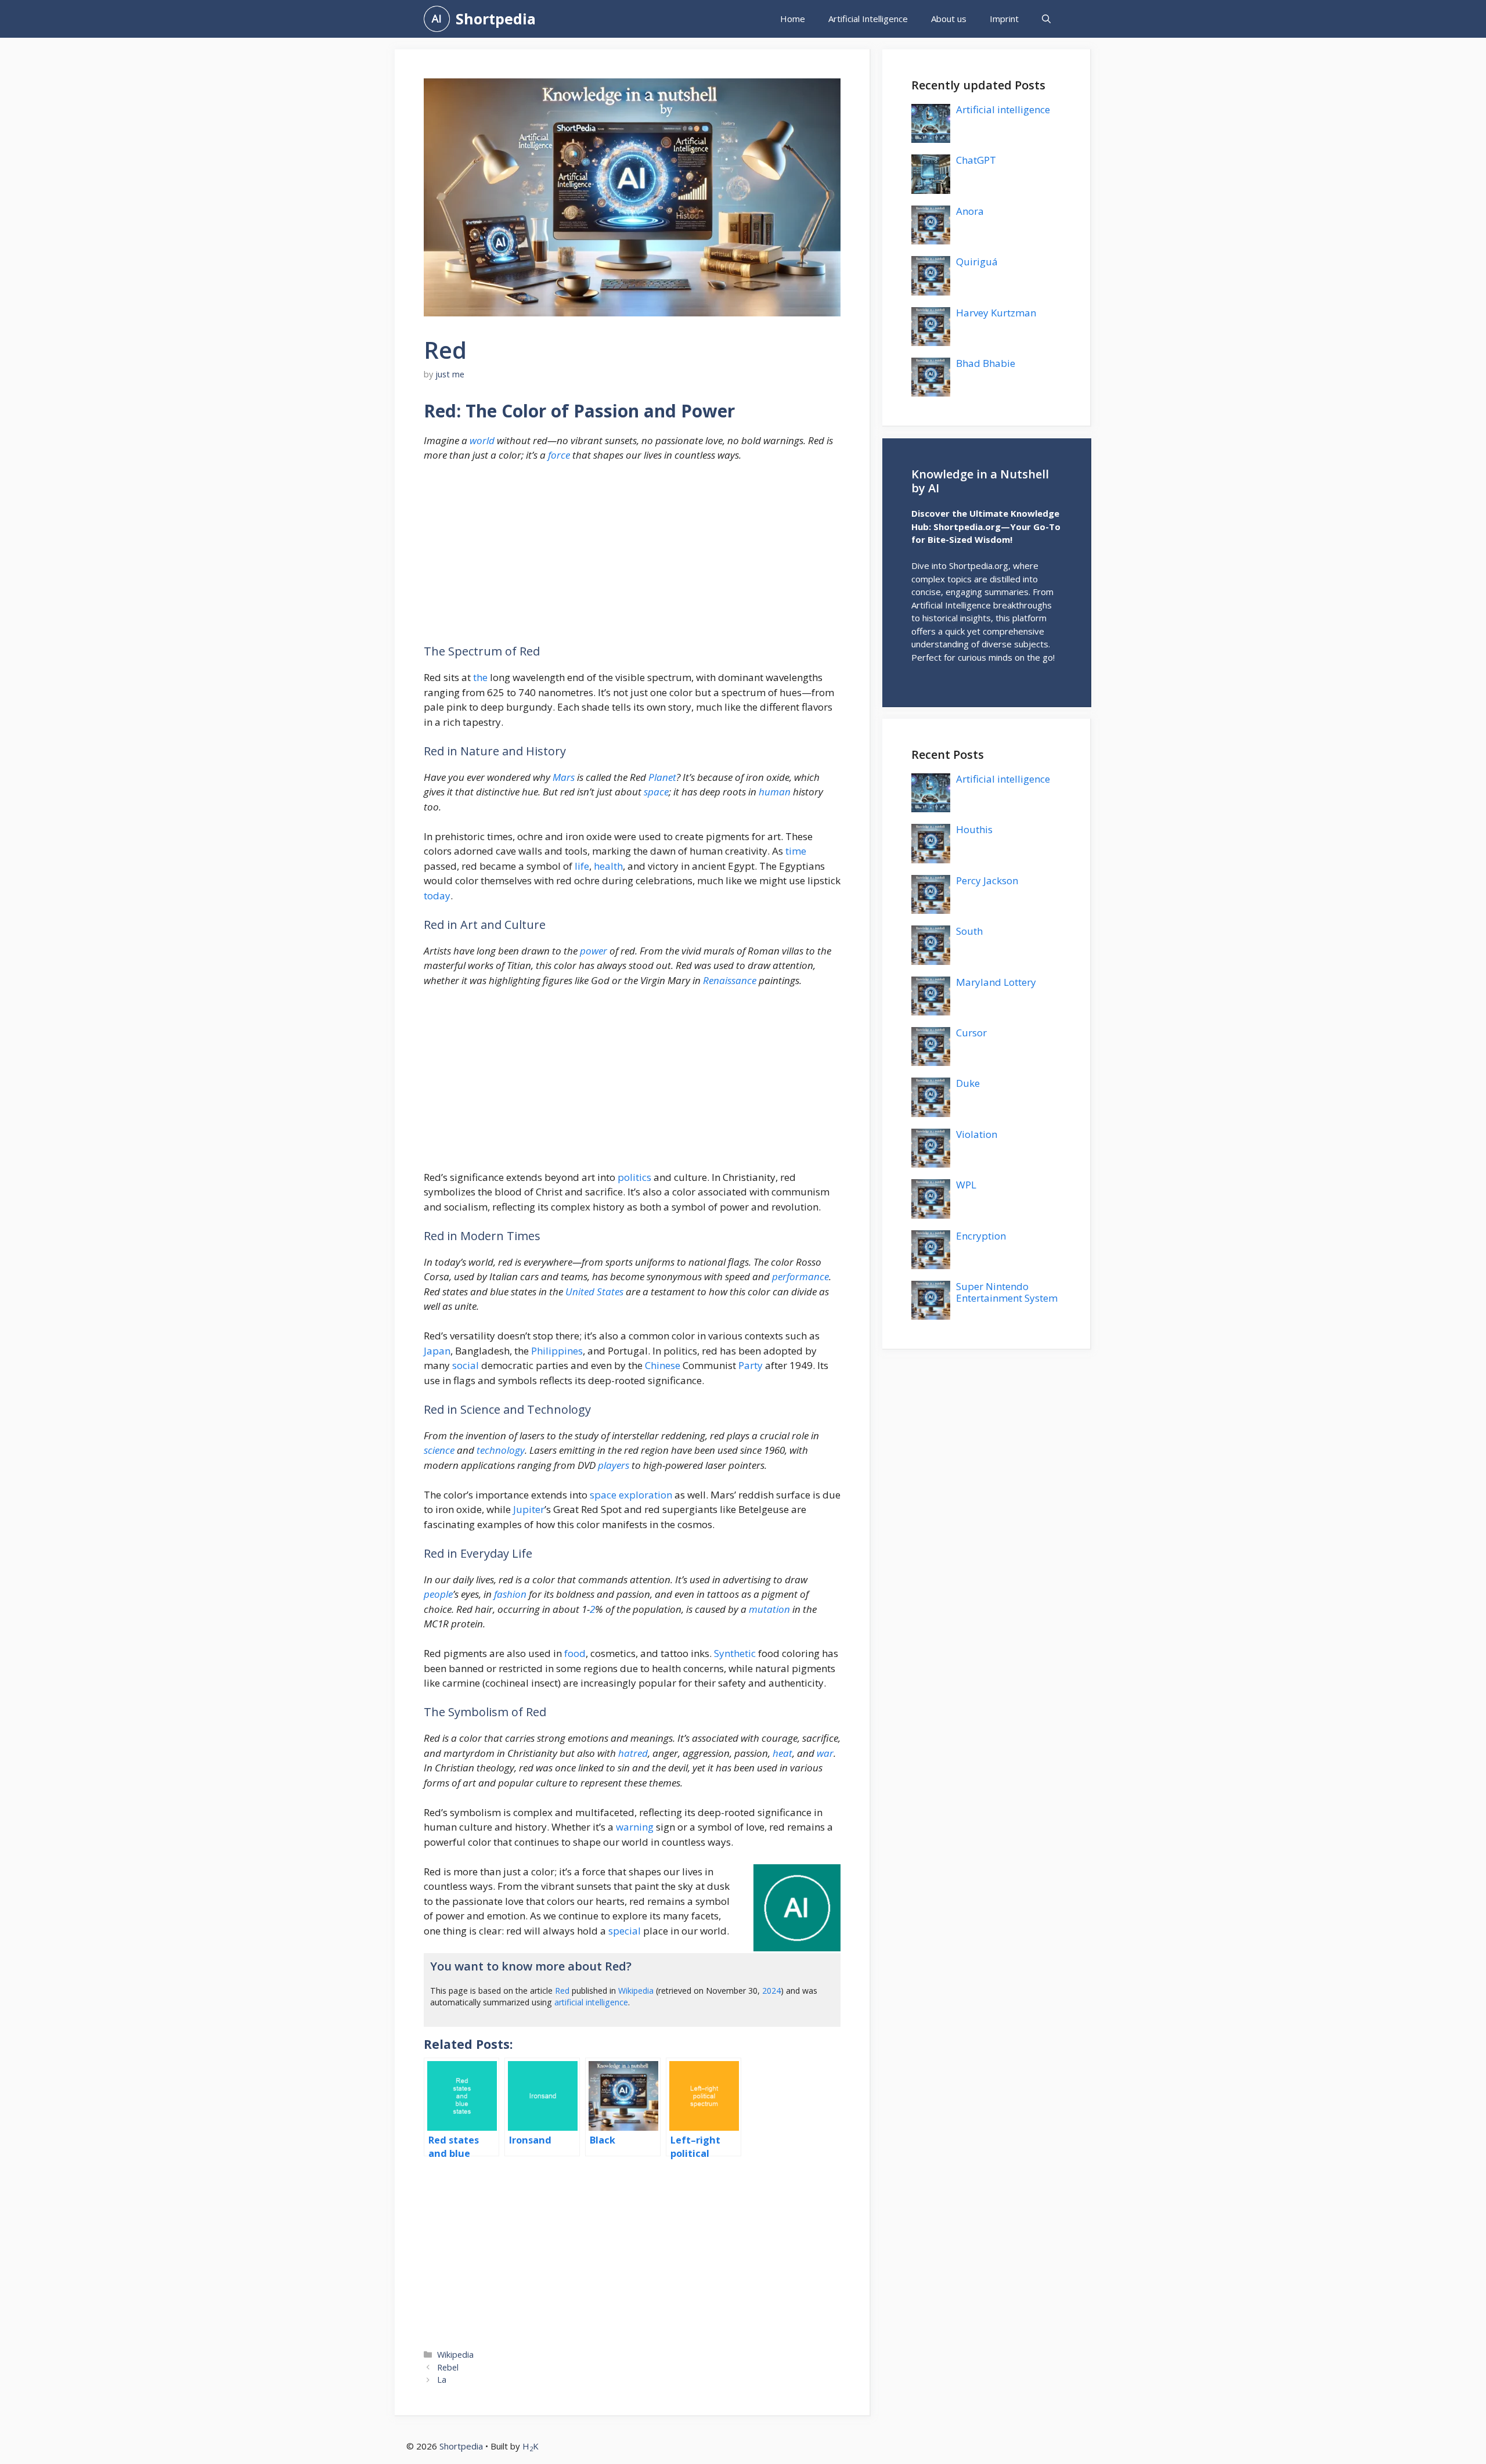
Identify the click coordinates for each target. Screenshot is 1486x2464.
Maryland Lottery (996, 982)
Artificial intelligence (1003, 109)
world (482, 440)
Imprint (1004, 19)
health (608, 866)
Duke (968, 1083)
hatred (633, 1753)
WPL (966, 1185)
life (582, 866)
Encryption (981, 1236)
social (466, 1365)
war (825, 1753)
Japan (437, 1351)
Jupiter (529, 1509)
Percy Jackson (987, 880)
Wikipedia (636, 1991)
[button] (1046, 19)
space (656, 792)
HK (531, 2446)
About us (949, 19)
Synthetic (735, 1653)
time (796, 851)
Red (562, 1991)
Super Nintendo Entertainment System (1007, 1292)
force (559, 455)
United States (594, 1292)
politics (634, 1177)
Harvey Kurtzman (996, 313)
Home (793, 19)
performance (800, 1276)
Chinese (663, 1365)
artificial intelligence (591, 2002)
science (439, 1450)
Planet (662, 777)
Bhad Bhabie (986, 363)
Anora (970, 211)
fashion (510, 1594)
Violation (977, 1134)
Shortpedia (496, 19)
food (575, 1653)
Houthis (974, 829)
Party (751, 1365)
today (437, 896)
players (614, 1465)
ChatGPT (976, 160)
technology (501, 1450)
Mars (564, 777)
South (969, 931)
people (438, 1594)
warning (635, 1827)
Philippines (557, 1351)
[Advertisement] (632, 559)
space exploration (631, 1495)
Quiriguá (977, 262)
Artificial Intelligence (868, 19)
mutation (769, 1609)
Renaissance (730, 980)
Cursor (971, 1033)
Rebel (448, 2367)
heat (782, 1753)
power (594, 951)
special (625, 1931)
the (480, 677)
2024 (771, 1991)
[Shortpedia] (437, 19)
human (775, 792)
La (442, 2380)
